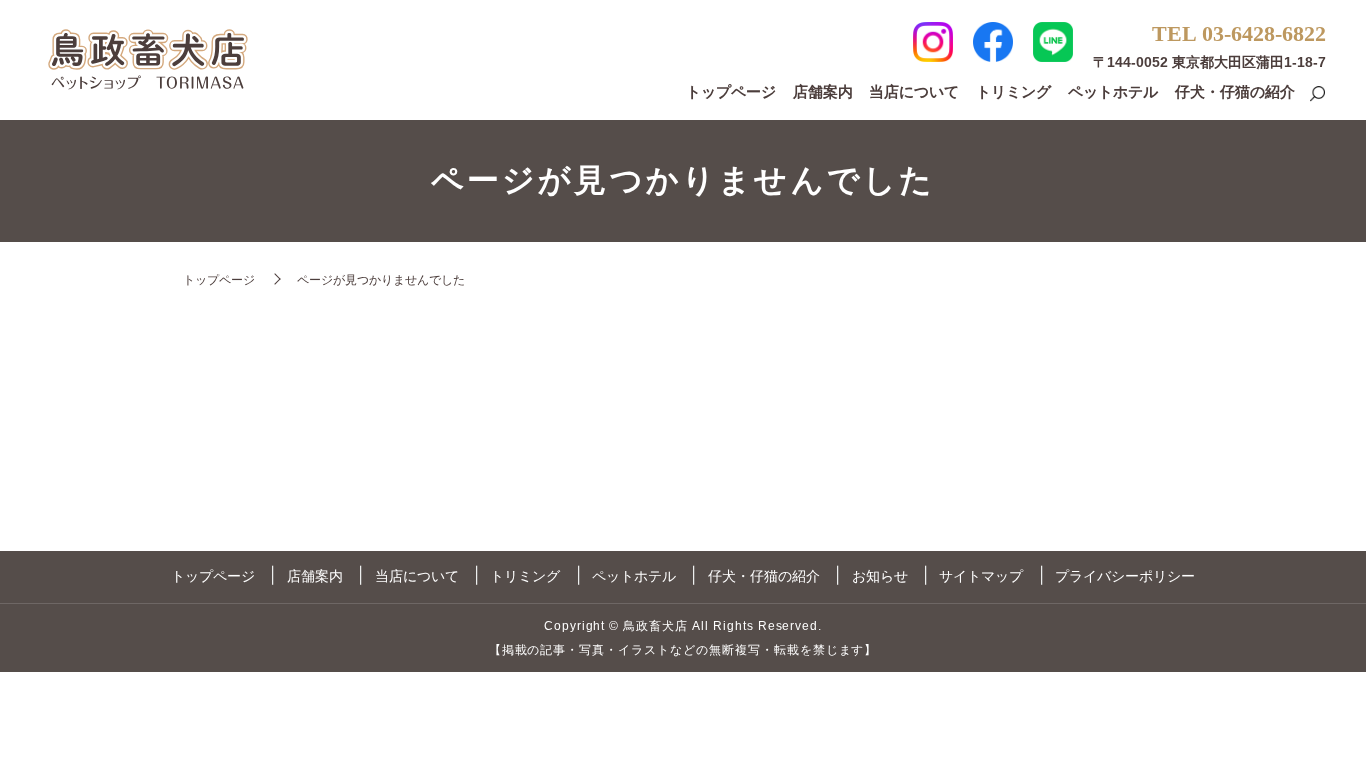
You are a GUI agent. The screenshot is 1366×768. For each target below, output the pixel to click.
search (1317, 95)
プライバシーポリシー (1125, 576)
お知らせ (880, 576)
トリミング (1013, 91)
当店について (914, 91)
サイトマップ (981, 576)
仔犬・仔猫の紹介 (1235, 91)
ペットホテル (1113, 91)
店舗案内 (823, 91)
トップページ (731, 91)
